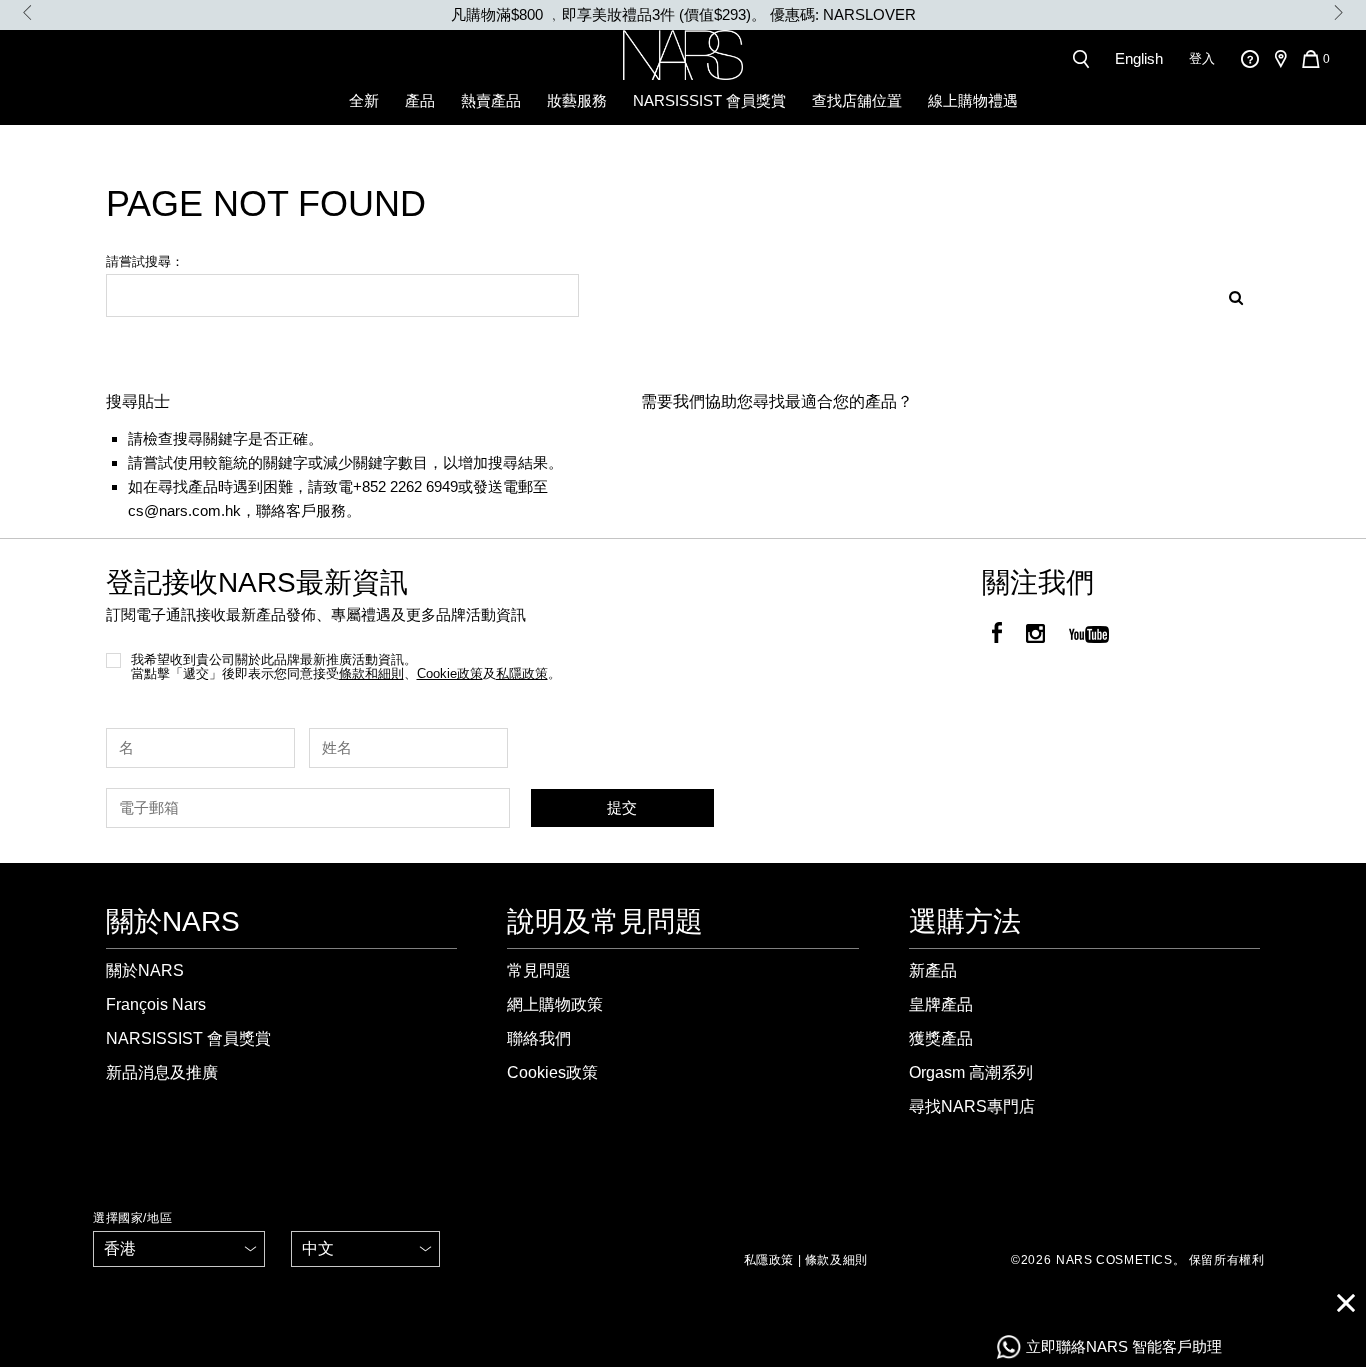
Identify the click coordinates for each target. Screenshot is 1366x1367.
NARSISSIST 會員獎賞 (709, 100)
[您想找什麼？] (1085, 59)
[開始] (1229, 295)
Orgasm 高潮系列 (971, 1072)
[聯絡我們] (1249, 58)
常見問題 (539, 970)
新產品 (933, 970)
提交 (622, 807)
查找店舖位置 (857, 100)
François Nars (156, 1004)
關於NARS (145, 970)
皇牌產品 (941, 1004)
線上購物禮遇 (973, 100)
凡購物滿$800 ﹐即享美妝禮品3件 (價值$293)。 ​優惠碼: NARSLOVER (683, 14)
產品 (420, 100)
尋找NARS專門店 (972, 1106)
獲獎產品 (941, 1038)
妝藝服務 (577, 100)
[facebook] (997, 635)
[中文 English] (365, 1249)
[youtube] (1089, 635)
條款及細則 (836, 1260)
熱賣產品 (491, 100)
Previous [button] (27, 12)
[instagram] (1035, 635)
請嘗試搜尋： (145, 262)
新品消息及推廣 (162, 1072)
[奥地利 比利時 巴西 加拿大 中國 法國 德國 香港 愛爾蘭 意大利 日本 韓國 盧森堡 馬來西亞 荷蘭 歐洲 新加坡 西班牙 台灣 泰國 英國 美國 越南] (179, 1249)
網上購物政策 (555, 1004)
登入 (1202, 58)
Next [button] (1338, 12)
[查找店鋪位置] (1280, 59)
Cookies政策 (552, 1072)
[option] (683, 15)
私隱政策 (769, 1260)
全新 (364, 100)
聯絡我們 (539, 1038)
